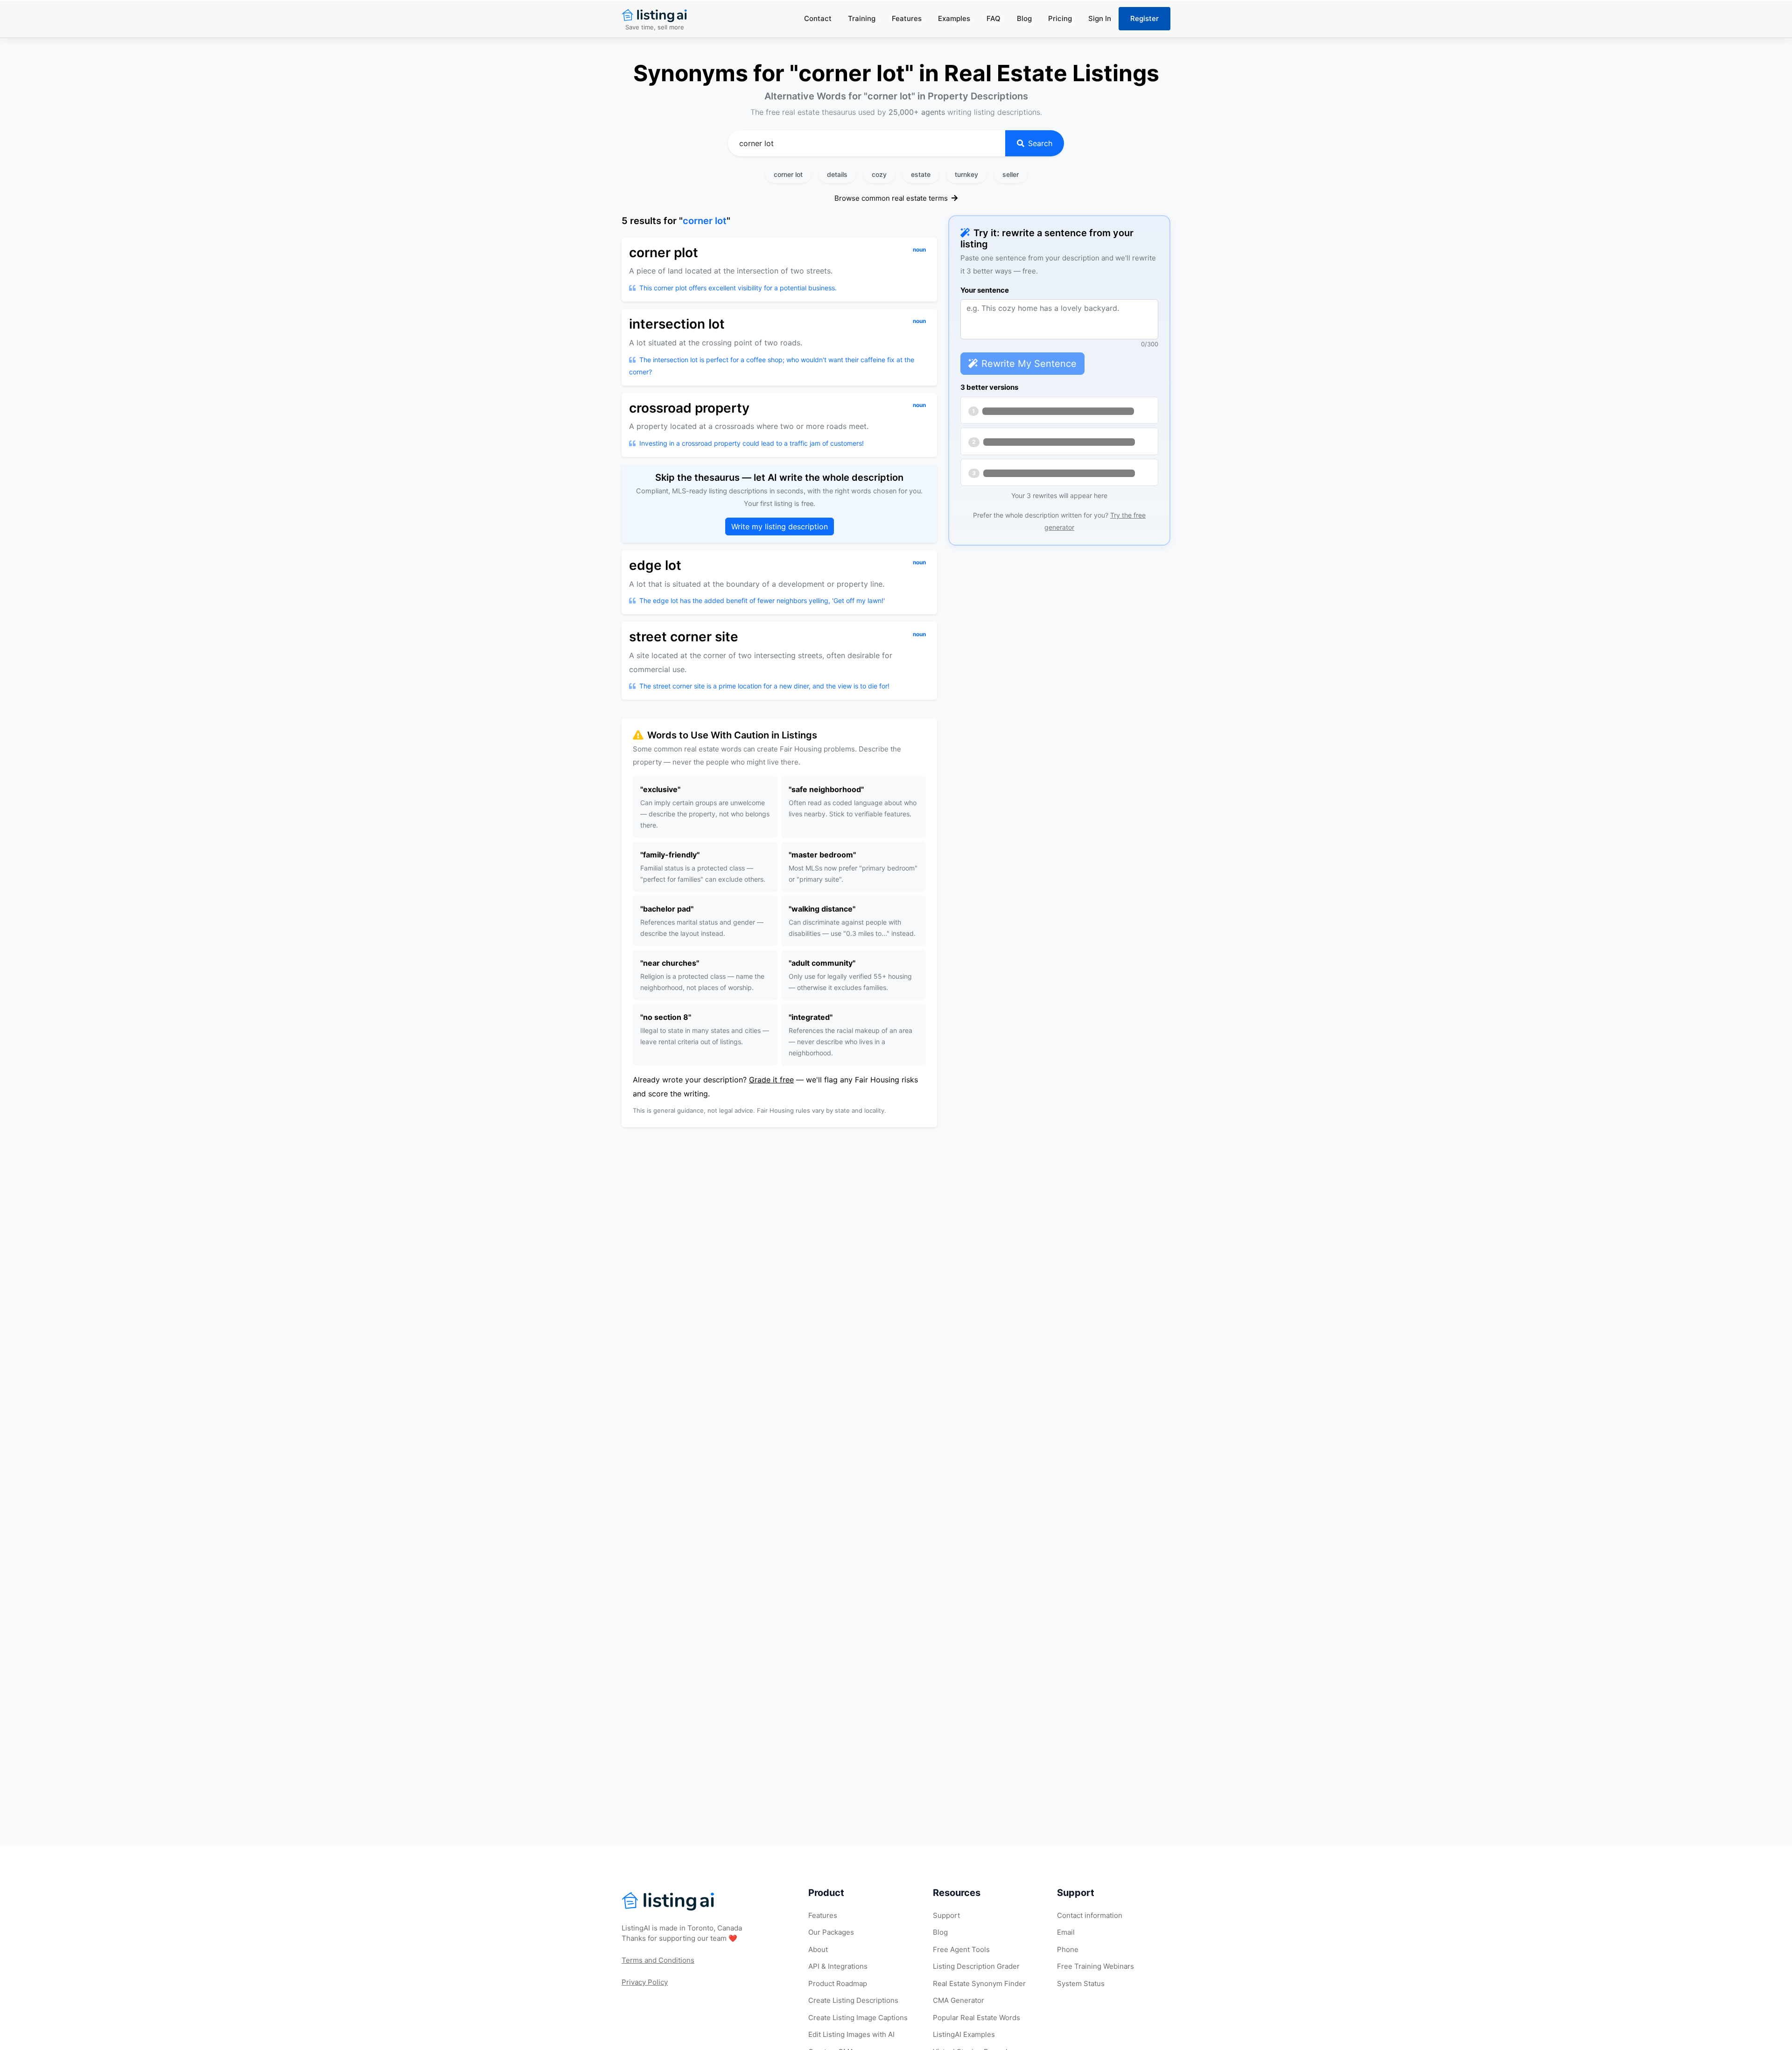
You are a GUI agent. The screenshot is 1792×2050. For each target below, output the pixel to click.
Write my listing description (780, 527)
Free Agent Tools (961, 1949)
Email (1066, 1932)
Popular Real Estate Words (976, 2018)
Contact (818, 18)
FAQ (994, 18)
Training (862, 18)
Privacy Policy (645, 1982)
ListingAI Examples (964, 2034)
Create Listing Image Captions (858, 2018)
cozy (879, 174)
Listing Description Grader (976, 1966)
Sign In (1100, 18)
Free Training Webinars (1095, 1966)
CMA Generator (959, 2000)
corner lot (788, 174)
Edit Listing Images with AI (851, 2034)
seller (1011, 174)
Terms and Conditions (658, 1960)
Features (907, 18)
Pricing (1060, 18)
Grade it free (771, 1080)
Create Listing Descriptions (853, 2000)
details (837, 174)
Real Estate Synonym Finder (979, 1983)
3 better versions (989, 387)
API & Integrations (838, 1966)
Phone (1068, 1949)
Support (946, 1915)
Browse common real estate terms (892, 198)
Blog (1024, 18)
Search (1040, 143)
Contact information (1090, 1915)
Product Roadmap (838, 1983)
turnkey (966, 174)
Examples (954, 18)
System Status (1081, 1983)
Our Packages (831, 1932)
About (818, 1949)
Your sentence (985, 290)
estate (921, 174)
